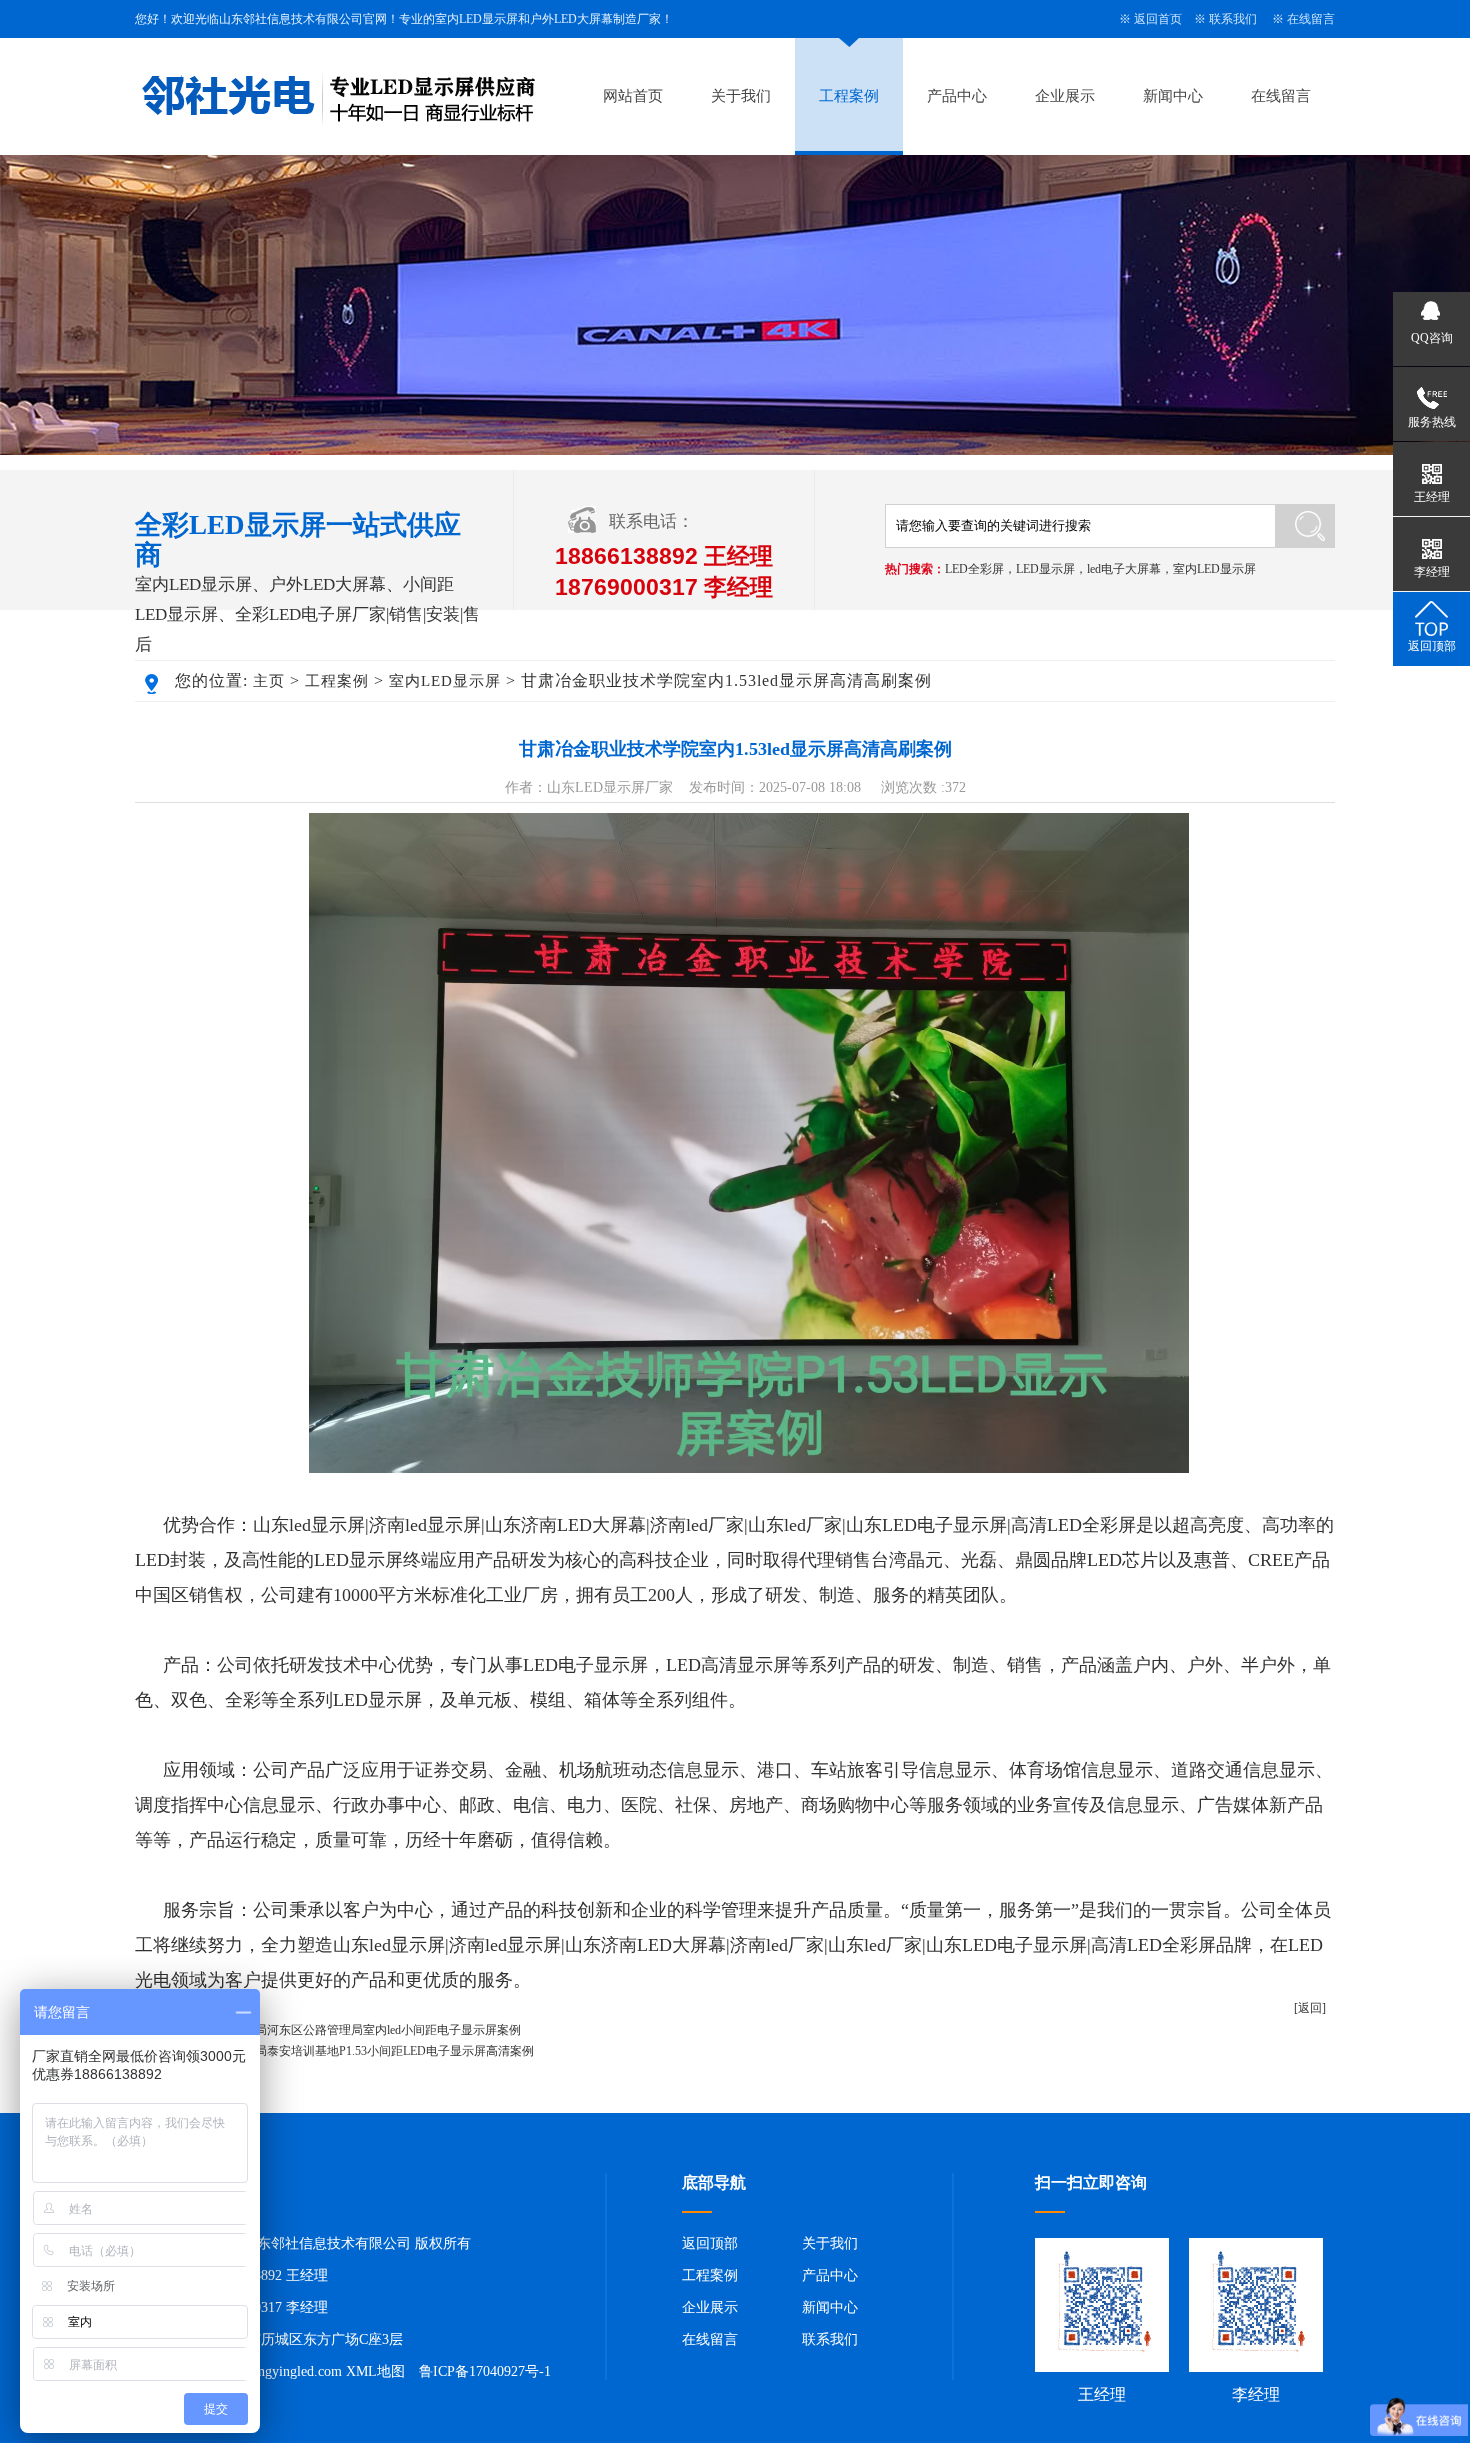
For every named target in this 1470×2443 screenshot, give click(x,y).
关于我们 (741, 96)
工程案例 (849, 96)
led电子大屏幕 (1124, 569)
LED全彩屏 (974, 569)
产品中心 (957, 96)
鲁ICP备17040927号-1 (485, 2371)
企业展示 (1065, 96)
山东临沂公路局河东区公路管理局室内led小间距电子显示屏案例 (352, 2030)
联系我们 (1233, 19)
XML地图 (375, 2371)
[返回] (1310, 2008)
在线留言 (1311, 19)
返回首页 (1158, 19)
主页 (269, 681)
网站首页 (633, 96)
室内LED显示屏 (1214, 569)
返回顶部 (710, 2243)
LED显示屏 (1045, 569)
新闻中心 (1173, 96)
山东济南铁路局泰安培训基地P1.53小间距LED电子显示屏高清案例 (358, 2051)
